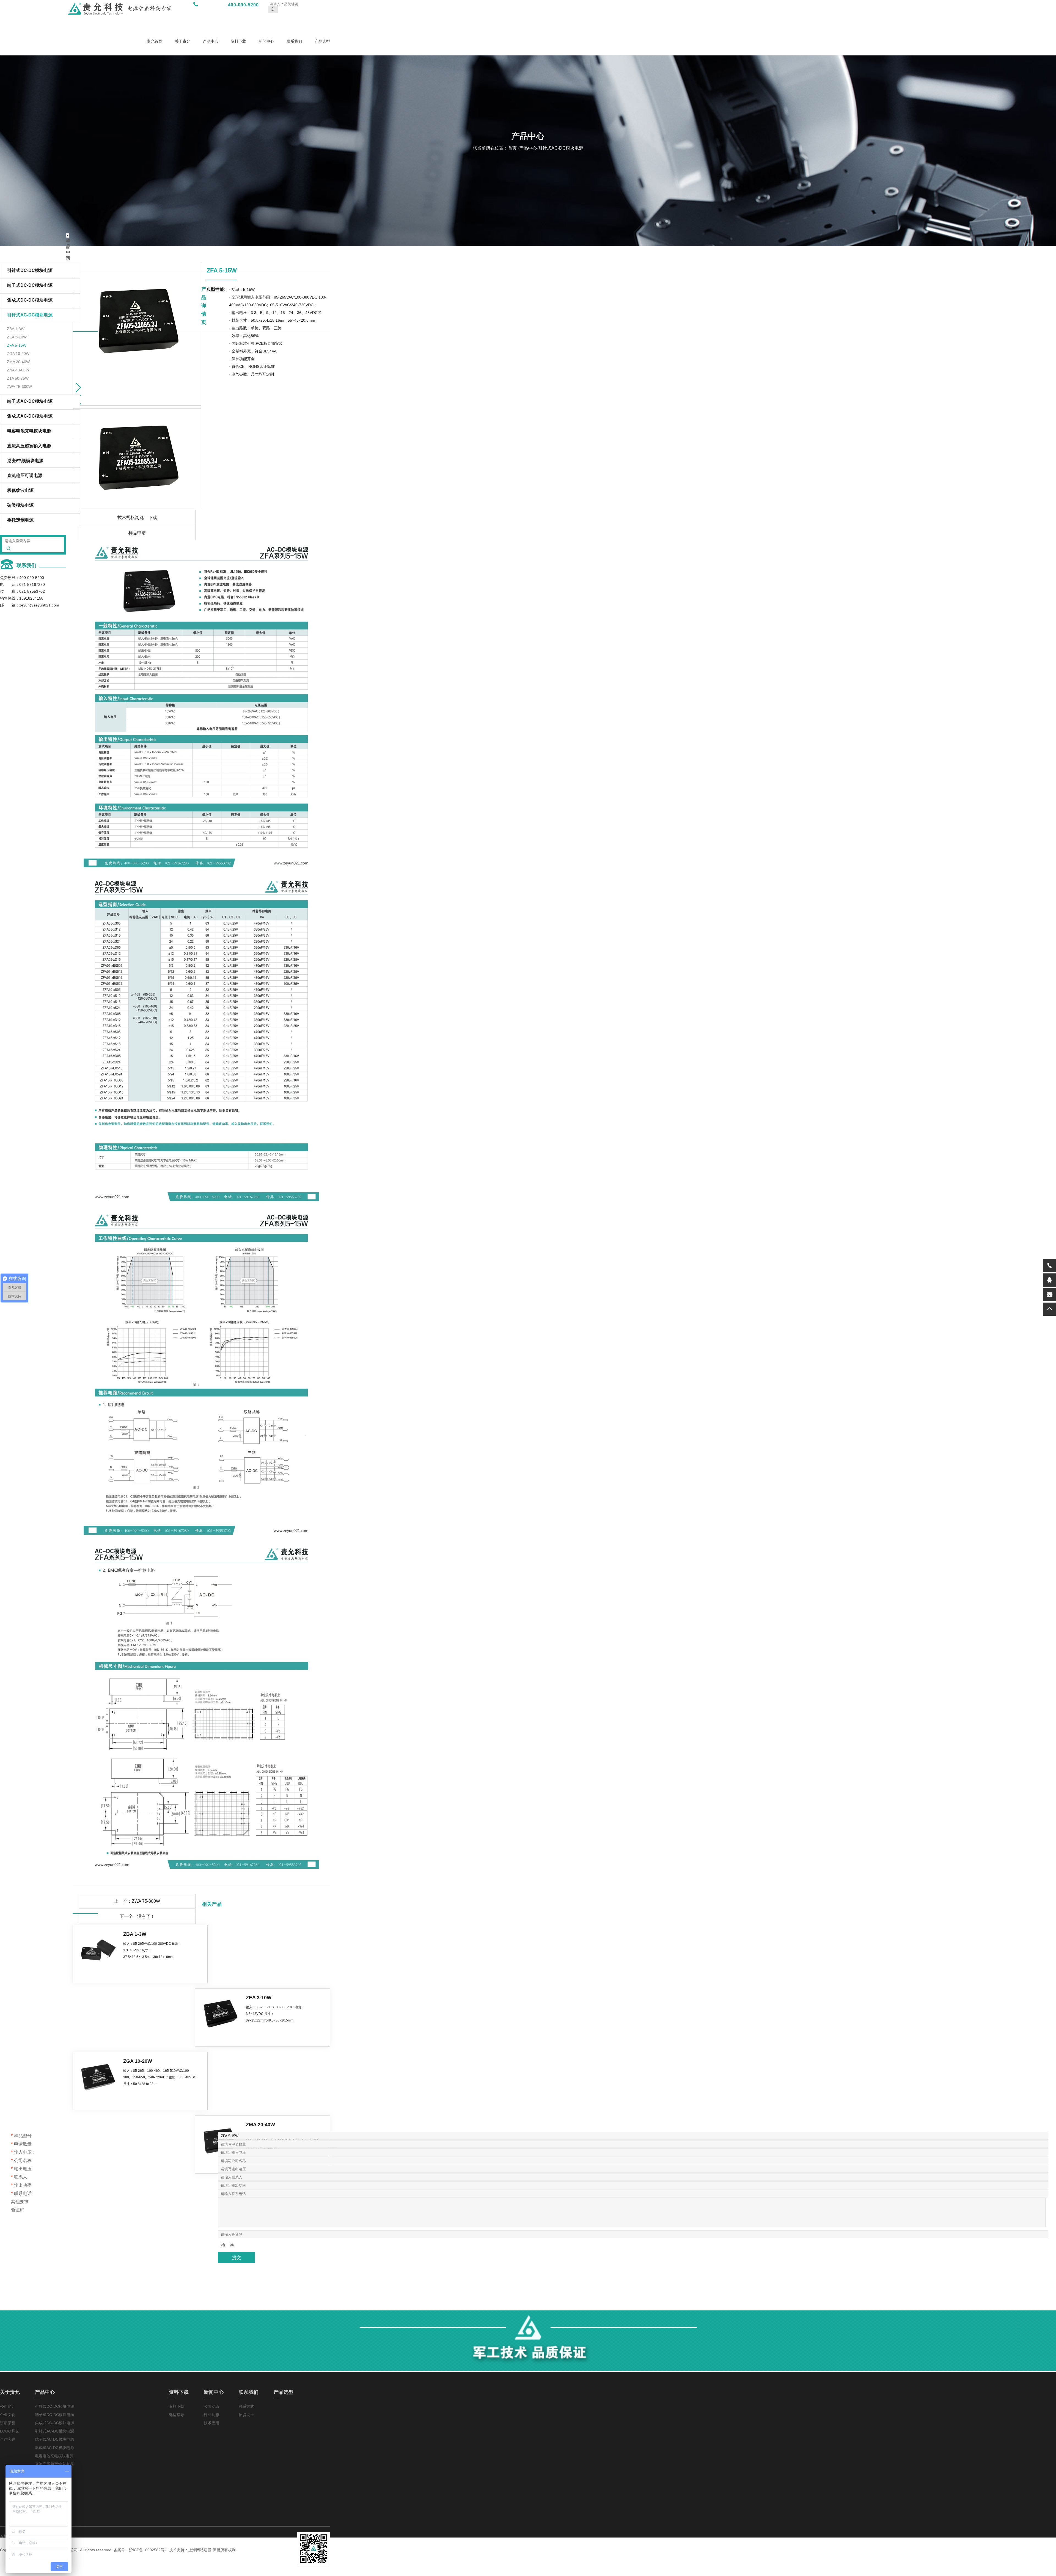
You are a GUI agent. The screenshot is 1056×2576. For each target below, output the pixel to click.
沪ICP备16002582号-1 (148, 2550)
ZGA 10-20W (18, 354)
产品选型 (322, 41)
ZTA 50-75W (18, 378)
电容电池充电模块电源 (29, 431)
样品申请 (137, 533)
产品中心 (211, 41)
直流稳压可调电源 (25, 475)
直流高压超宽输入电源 (29, 446)
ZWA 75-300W (19, 387)
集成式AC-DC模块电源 (30, 416)
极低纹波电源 (20, 490)
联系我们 (294, 41)
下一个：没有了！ (137, 1916)
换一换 (228, 2245)
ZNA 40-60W (18, 370)
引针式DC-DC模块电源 (55, 2406)
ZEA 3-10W (17, 337)
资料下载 (238, 41)
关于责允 (183, 41)
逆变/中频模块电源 (25, 461)
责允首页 (155, 41)
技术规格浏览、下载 (137, 518)
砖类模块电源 (20, 505)
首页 (513, 148)
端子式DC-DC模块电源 (55, 2415)
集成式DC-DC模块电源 (55, 2423)
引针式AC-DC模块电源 (54, 2431)
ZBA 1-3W (16, 329)
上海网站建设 (200, 2550)
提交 (237, 2257)
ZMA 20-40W (18, 362)
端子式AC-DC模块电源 (30, 401)
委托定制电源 (20, 520)
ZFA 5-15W (17, 345)
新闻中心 (266, 41)
